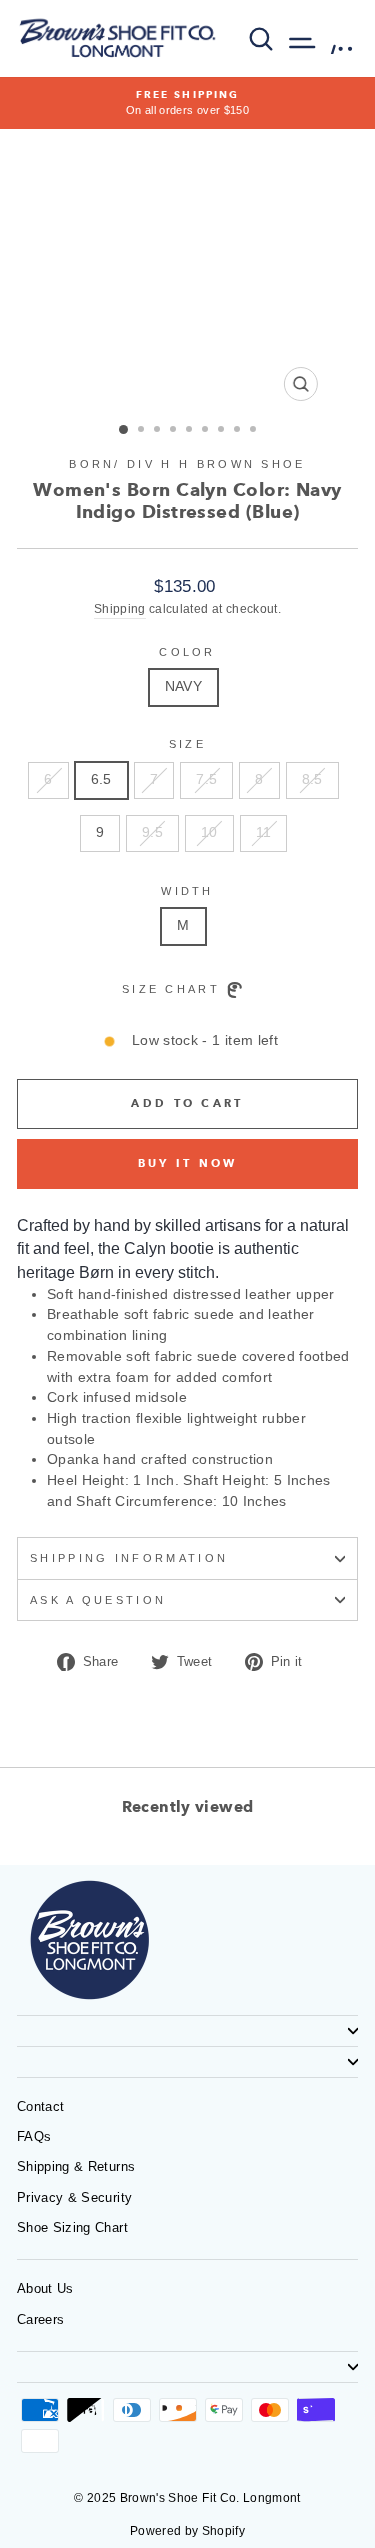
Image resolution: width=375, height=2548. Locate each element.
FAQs (34, 2136)
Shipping (120, 608)
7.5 (206, 779)
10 (209, 832)
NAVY (183, 686)
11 (264, 832)
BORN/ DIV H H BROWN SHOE (187, 464)
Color (187, 652)
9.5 (152, 832)
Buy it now (188, 1163)
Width (187, 891)
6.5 (101, 779)
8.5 (312, 779)
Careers (40, 2319)
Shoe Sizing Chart (72, 2227)
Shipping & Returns (76, 2166)
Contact (40, 2106)
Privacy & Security (74, 2197)
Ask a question (98, 1600)
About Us (45, 2288)
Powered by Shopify (187, 2531)
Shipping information (129, 1558)
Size (187, 744)
